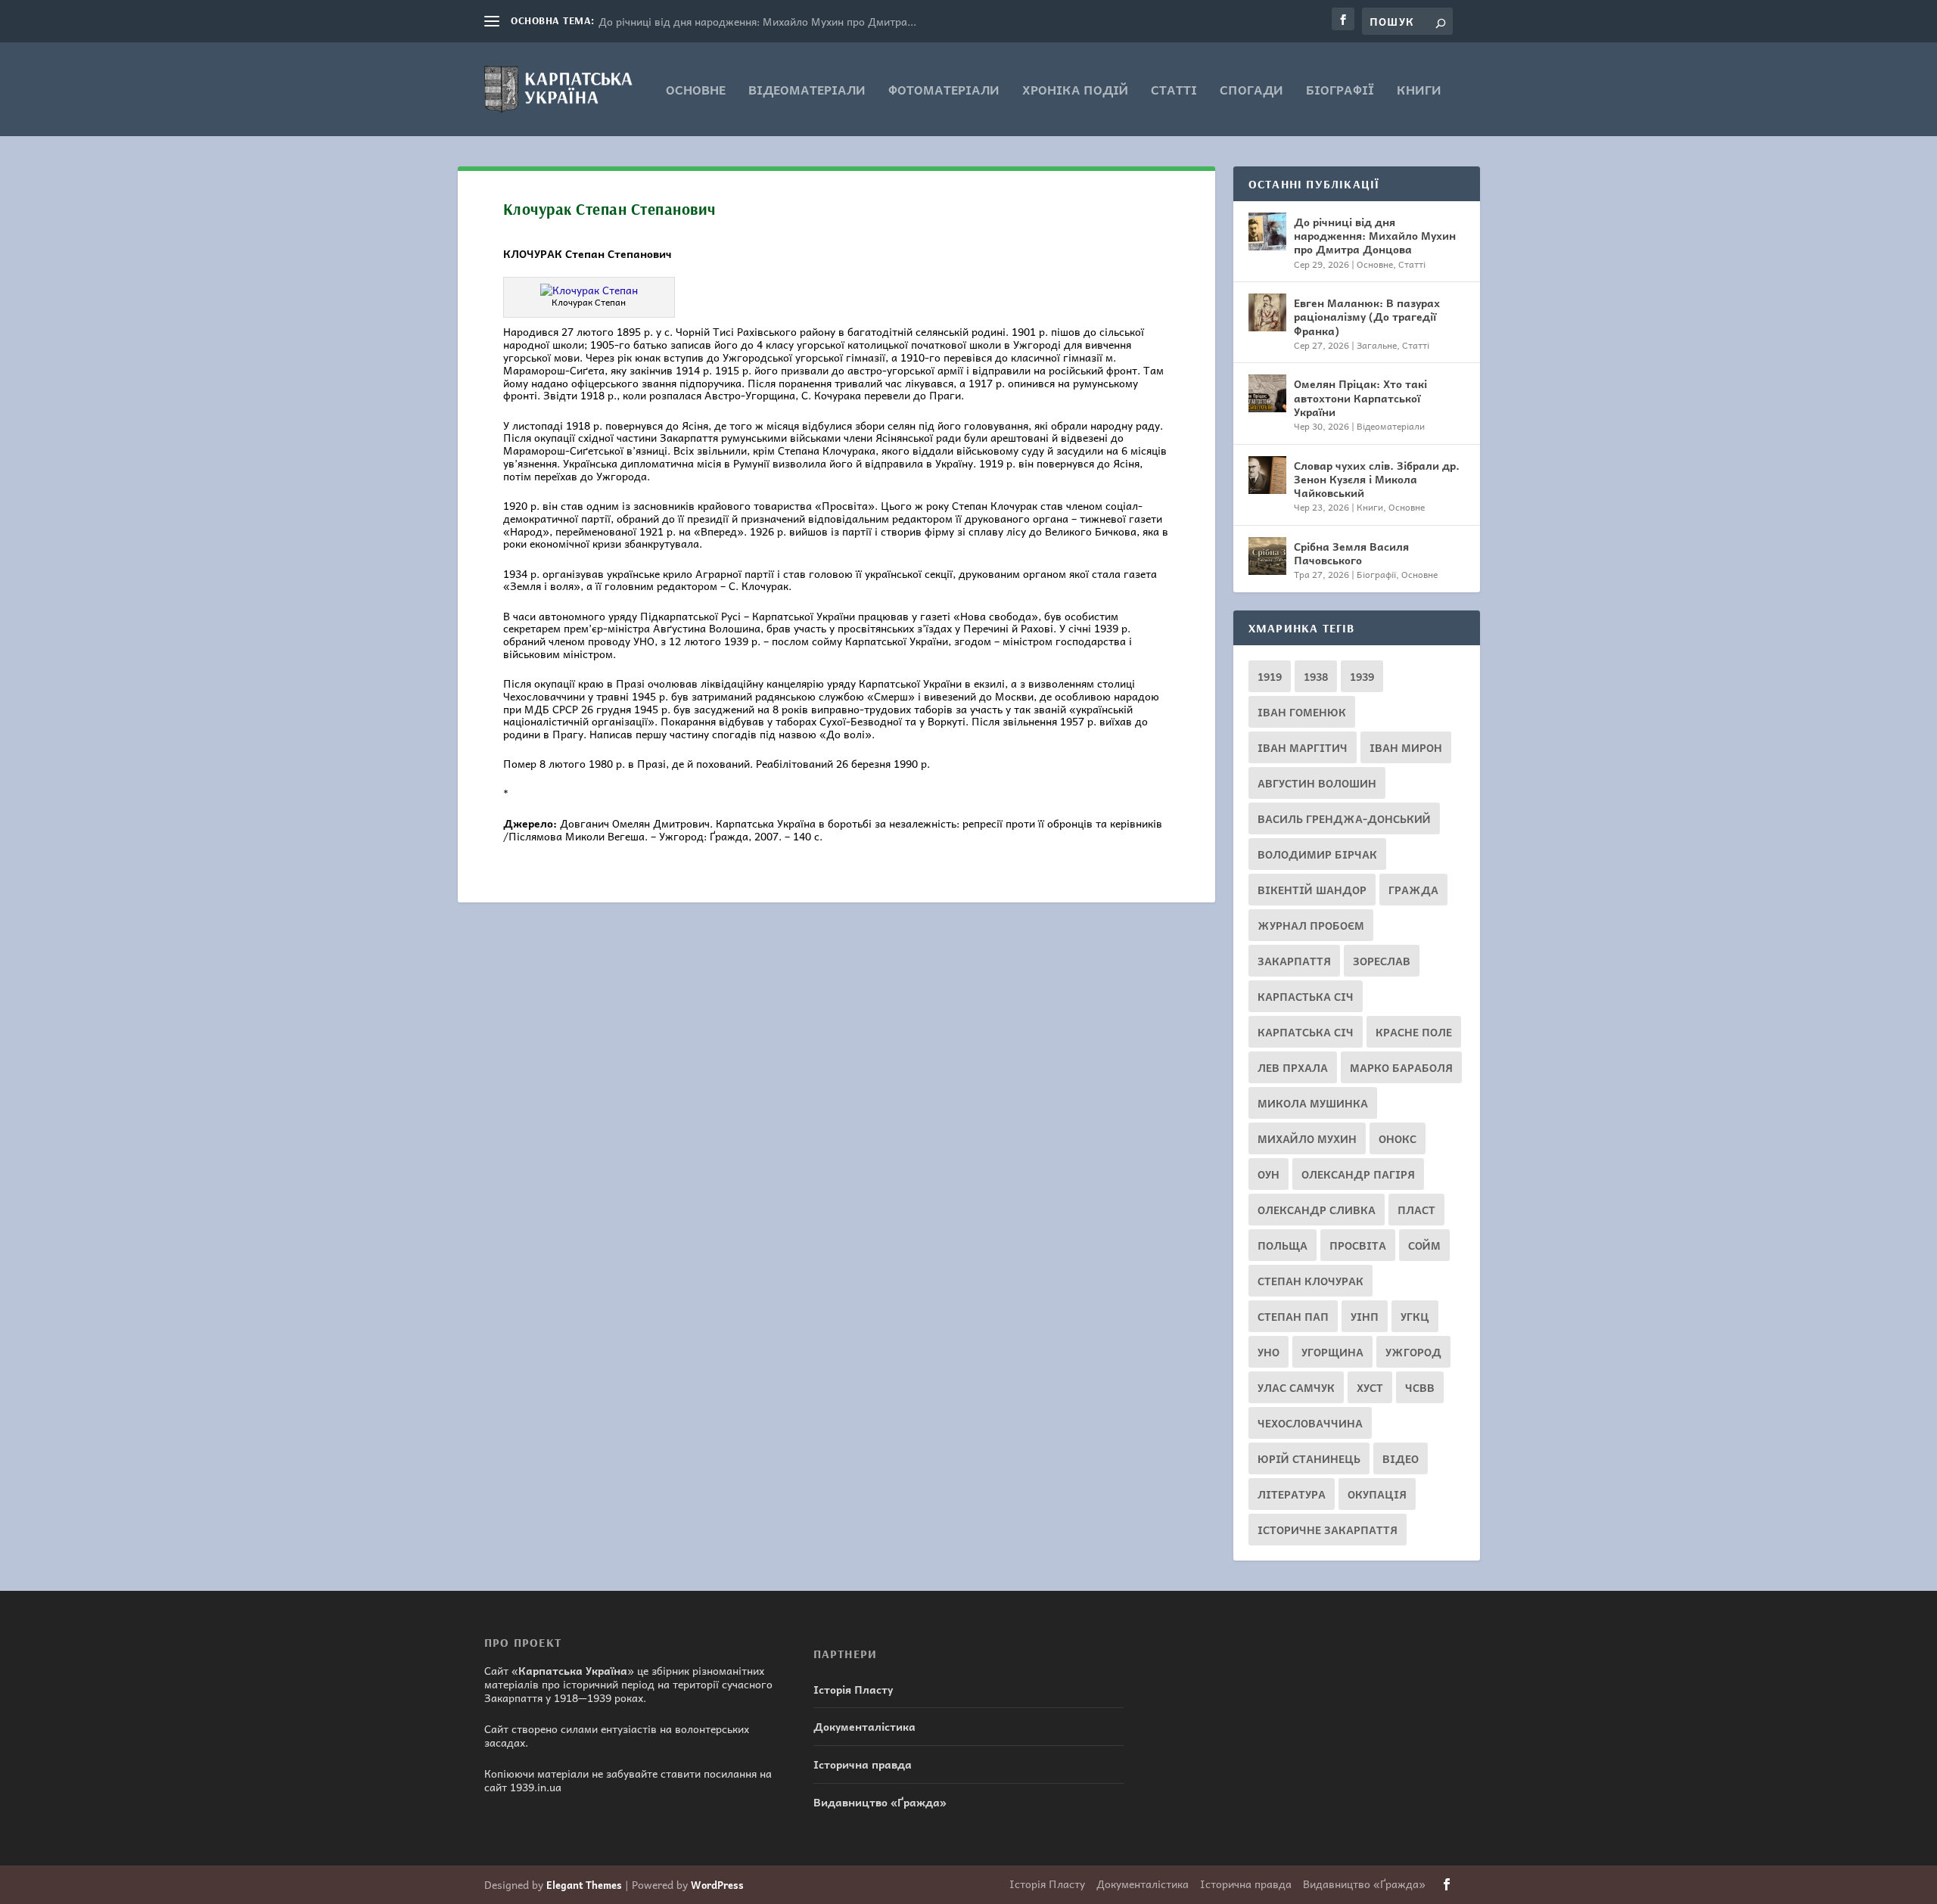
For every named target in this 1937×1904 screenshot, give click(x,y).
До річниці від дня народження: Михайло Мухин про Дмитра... (757, 21)
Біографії (1340, 91)
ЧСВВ (1420, 1387)
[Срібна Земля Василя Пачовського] (1267, 556)
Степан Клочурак (1311, 1281)
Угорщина (1332, 1352)
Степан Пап (1293, 1316)
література (1292, 1494)
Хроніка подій (1075, 91)
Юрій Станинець (1309, 1458)
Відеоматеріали (807, 91)
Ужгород (1413, 1352)
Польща (1283, 1245)
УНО (1269, 1352)
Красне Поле (1414, 1032)
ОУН (1269, 1174)
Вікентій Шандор (1312, 890)
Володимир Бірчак (1317, 854)
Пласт (1416, 1210)
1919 (1270, 676)
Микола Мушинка (1313, 1103)
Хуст (1370, 1387)
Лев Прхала (1293, 1067)
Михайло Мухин (1307, 1138)
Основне (696, 91)
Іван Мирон (1406, 747)
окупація (1377, 1494)
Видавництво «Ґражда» (880, 1802)
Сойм (1424, 1245)
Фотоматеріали (944, 91)
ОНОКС (1398, 1138)
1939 (1362, 676)
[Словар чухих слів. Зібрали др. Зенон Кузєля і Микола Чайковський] (1267, 475)
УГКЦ (1415, 1316)
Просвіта (1358, 1245)
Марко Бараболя (1401, 1067)
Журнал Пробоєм (1311, 925)
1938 (1316, 676)
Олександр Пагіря (1358, 1174)
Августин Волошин (1317, 783)
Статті (1174, 91)
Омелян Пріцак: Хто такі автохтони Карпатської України (1360, 397)
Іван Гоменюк (1302, 712)
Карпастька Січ (1306, 996)
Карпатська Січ (1306, 1032)
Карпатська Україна (573, 1670)
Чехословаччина (1310, 1423)
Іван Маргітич (1303, 747)
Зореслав (1382, 961)
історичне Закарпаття (1328, 1530)
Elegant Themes (584, 1885)
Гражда (1413, 890)
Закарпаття (1294, 961)
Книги (1419, 91)
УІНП (1365, 1316)
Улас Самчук (1296, 1387)
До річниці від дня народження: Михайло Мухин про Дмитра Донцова (1375, 235)
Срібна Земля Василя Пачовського (1351, 553)
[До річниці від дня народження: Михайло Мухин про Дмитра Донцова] (1267, 231)
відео (1401, 1458)
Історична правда (863, 1764)
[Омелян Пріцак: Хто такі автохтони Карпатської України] (1267, 393)
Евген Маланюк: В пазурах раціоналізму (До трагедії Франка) (1367, 316)
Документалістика (864, 1726)
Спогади (1251, 91)
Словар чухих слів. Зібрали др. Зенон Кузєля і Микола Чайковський (1377, 479)
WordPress (717, 1885)
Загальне (1377, 345)
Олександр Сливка (1317, 1210)
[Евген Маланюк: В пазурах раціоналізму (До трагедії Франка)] (1267, 312)
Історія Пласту (853, 1689)
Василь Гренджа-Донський (1344, 818)
